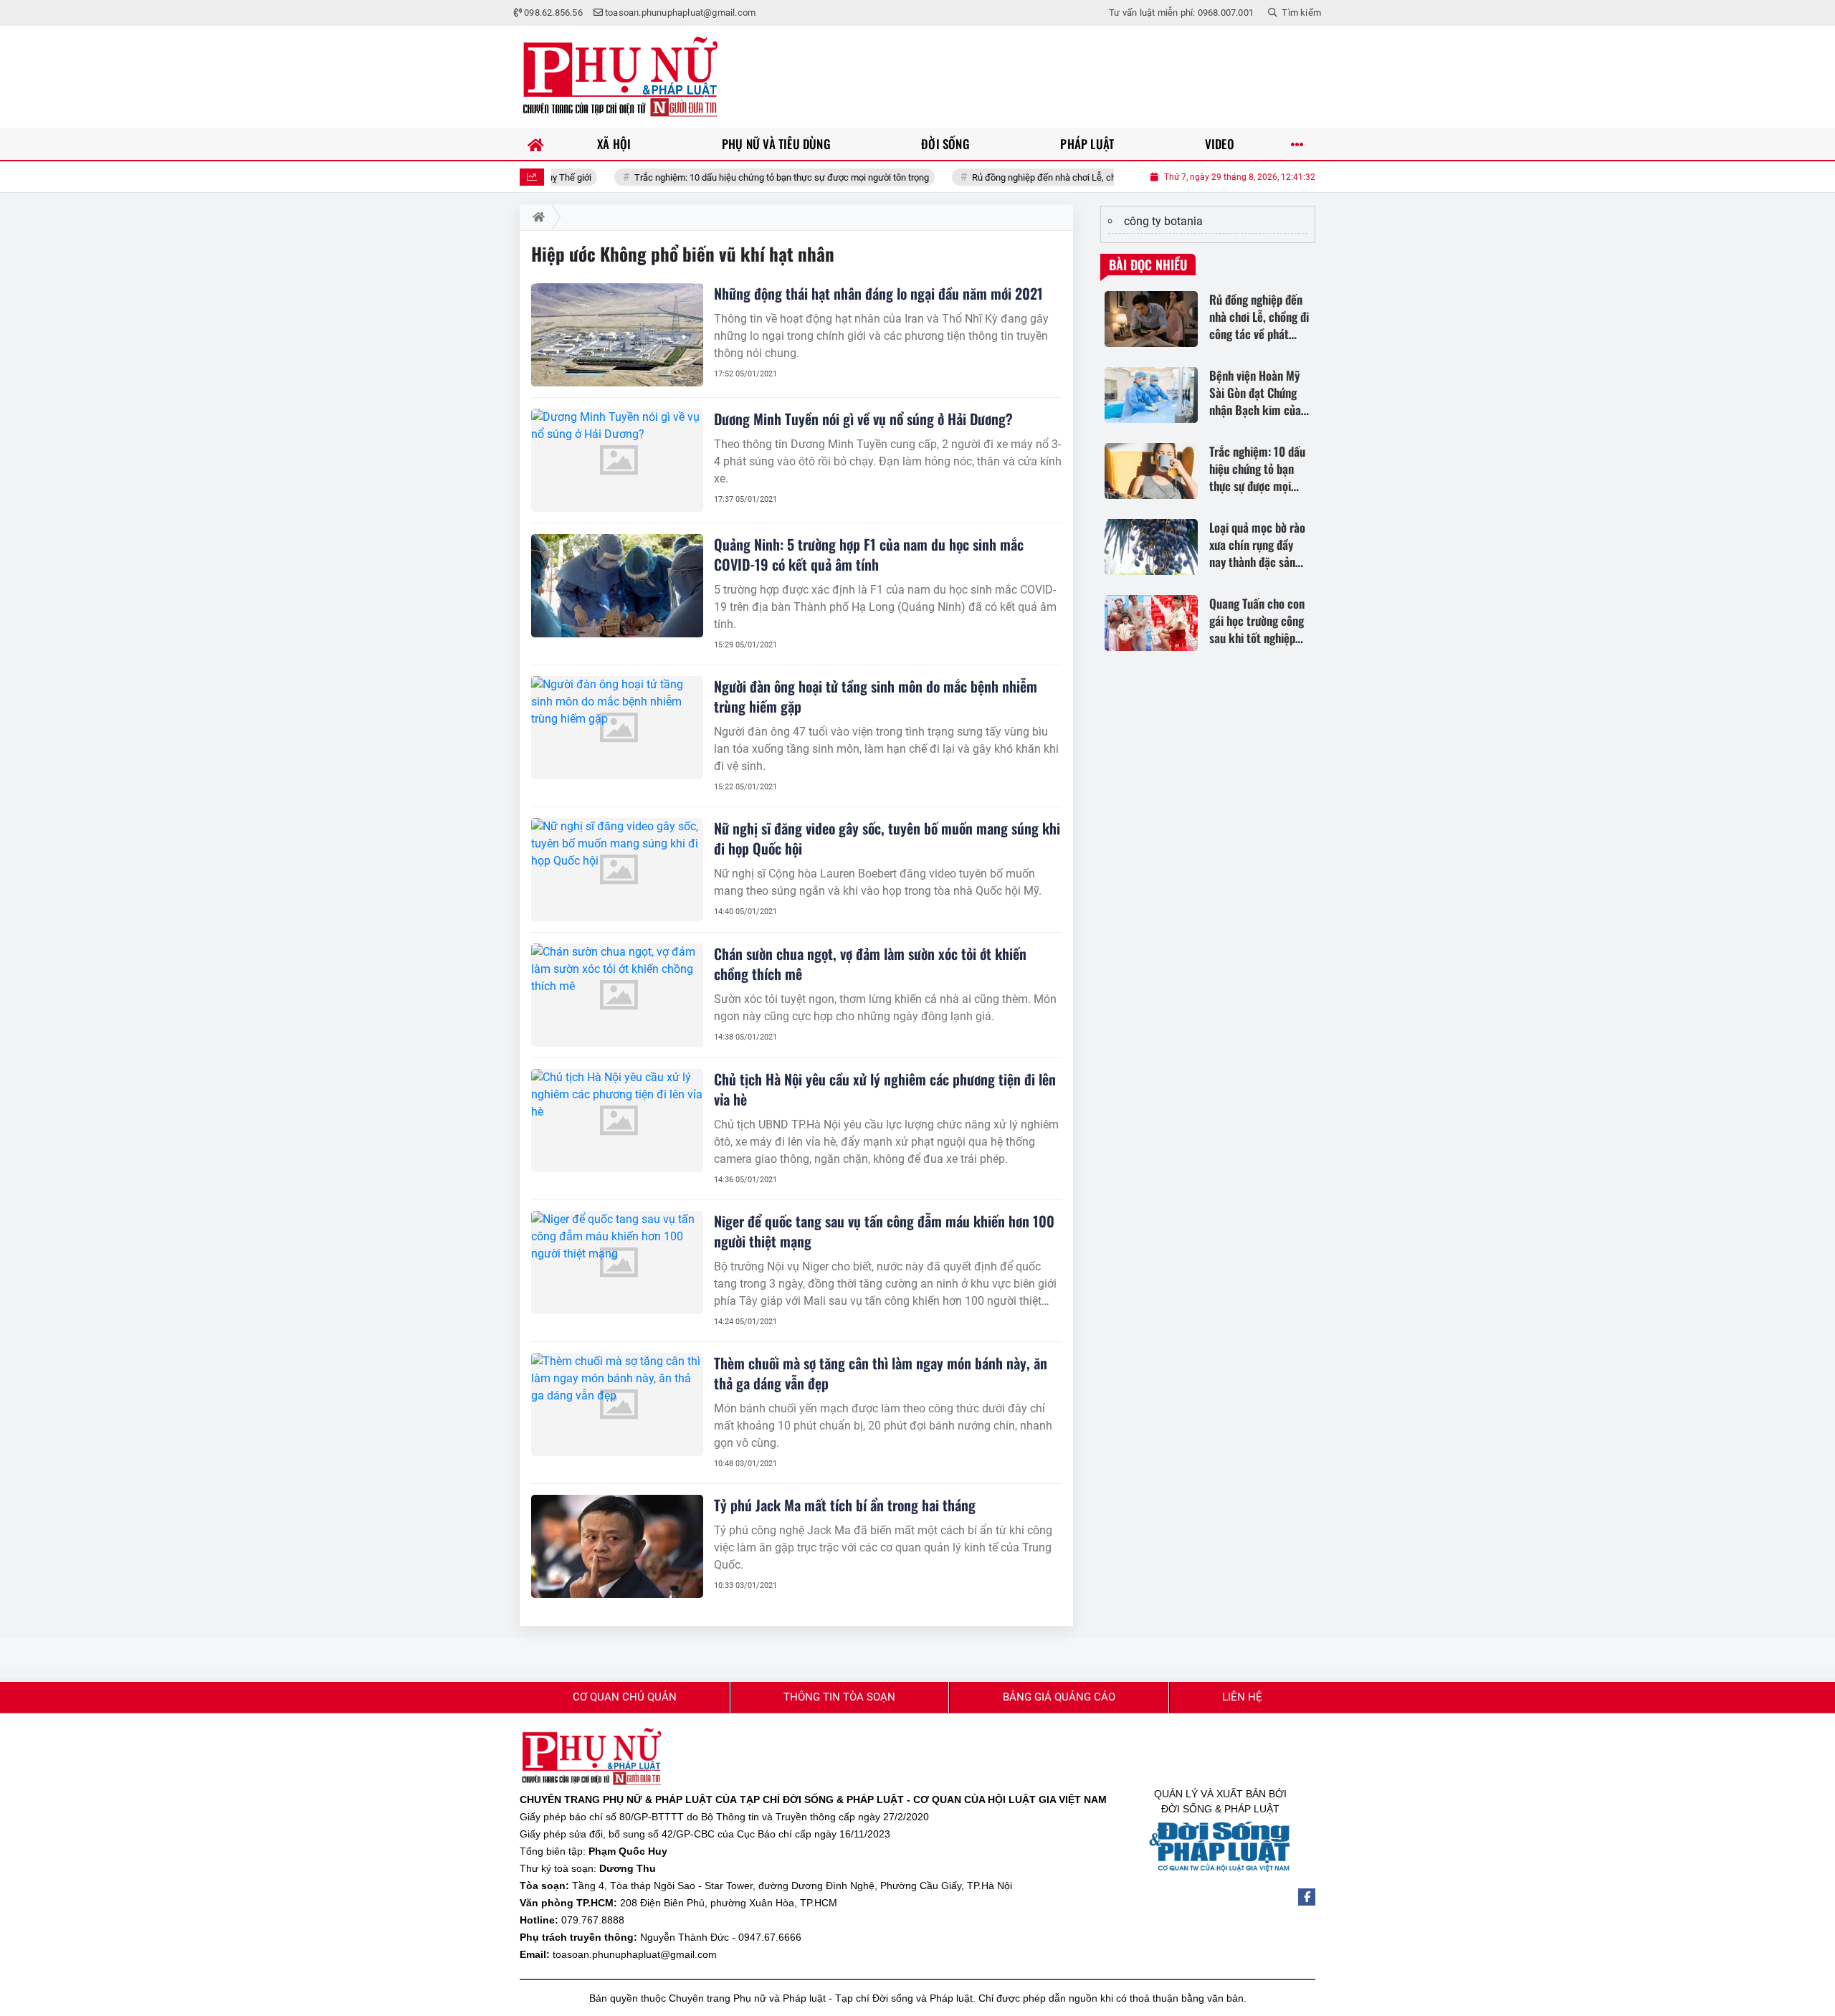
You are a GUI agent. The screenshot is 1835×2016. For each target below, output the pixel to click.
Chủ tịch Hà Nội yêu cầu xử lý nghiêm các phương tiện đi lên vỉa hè (885, 1089)
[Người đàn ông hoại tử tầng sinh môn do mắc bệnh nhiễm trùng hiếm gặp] (617, 728)
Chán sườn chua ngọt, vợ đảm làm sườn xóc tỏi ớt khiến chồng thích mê (870, 964)
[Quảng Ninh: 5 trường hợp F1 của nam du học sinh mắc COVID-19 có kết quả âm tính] (617, 586)
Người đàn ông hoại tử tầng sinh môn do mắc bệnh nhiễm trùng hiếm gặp (876, 696)
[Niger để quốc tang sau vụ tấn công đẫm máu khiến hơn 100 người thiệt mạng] (617, 1263)
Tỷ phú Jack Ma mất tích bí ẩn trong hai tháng (845, 1505)
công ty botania (1163, 221)
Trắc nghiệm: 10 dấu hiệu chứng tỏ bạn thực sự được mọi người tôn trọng (715, 177)
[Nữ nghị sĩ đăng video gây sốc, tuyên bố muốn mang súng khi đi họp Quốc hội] (617, 870)
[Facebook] (1307, 1897)
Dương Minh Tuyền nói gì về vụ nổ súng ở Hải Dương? (863, 419)
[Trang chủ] (536, 144)
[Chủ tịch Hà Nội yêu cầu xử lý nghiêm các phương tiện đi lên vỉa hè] (617, 1121)
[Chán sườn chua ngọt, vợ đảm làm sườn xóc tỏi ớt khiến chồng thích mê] (617, 995)
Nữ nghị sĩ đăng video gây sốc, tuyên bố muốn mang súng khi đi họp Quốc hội (887, 838)
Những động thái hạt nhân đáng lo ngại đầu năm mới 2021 (878, 293)
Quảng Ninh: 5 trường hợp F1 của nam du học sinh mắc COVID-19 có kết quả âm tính (869, 554)
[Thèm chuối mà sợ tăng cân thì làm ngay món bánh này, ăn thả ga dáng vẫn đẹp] (617, 1404)
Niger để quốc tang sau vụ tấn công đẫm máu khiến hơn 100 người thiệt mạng (884, 1231)
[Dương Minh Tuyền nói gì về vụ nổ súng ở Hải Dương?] (617, 460)
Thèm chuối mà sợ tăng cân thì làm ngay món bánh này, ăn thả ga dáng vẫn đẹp (881, 1373)
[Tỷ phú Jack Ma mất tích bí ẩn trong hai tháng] (617, 1546)
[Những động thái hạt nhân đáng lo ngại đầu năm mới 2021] (617, 335)
